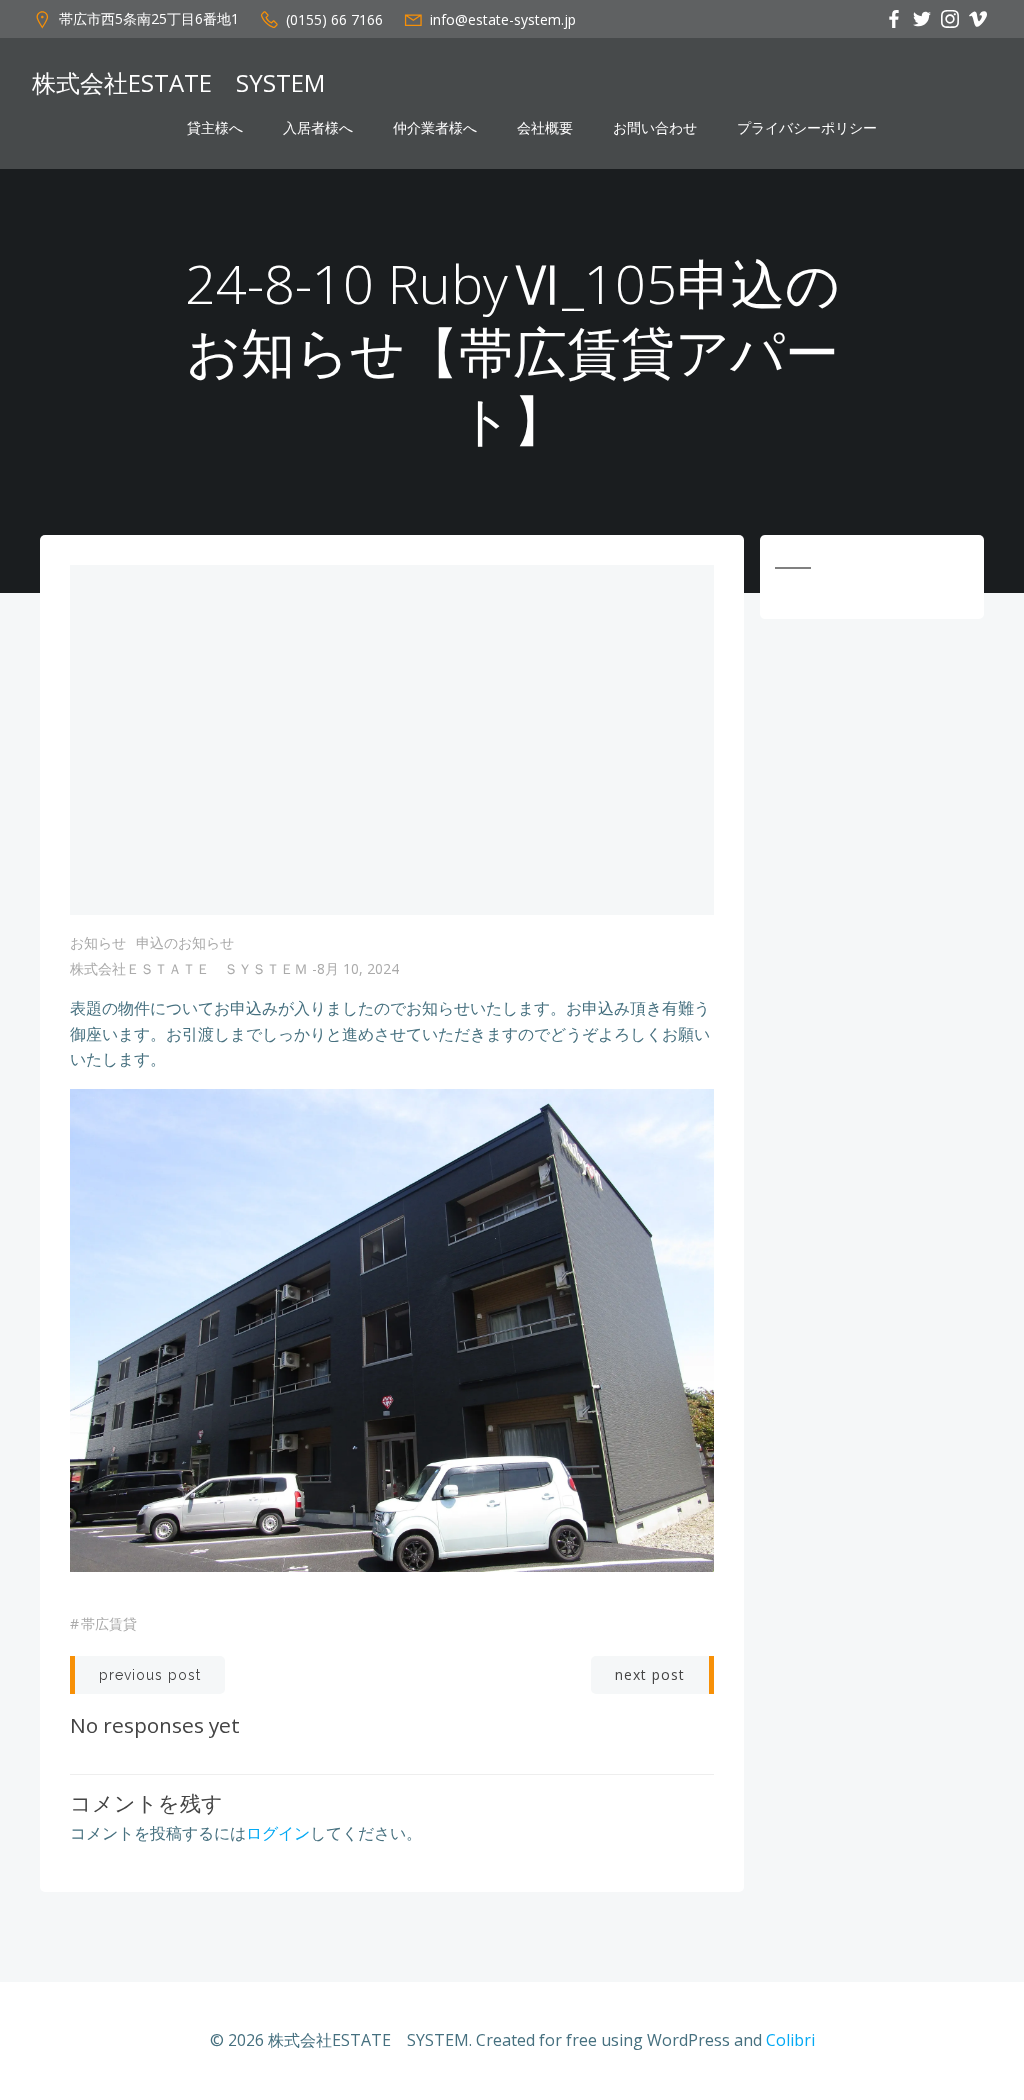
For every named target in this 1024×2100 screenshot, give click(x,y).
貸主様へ (215, 128)
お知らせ (98, 942)
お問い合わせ (655, 128)
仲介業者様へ (435, 128)
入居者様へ (318, 128)
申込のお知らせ (185, 942)
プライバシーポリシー (807, 128)
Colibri (790, 2040)
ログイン (278, 1833)
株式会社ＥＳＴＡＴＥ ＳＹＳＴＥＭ (189, 968)
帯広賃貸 (109, 1623)
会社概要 (545, 128)
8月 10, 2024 (358, 968)
